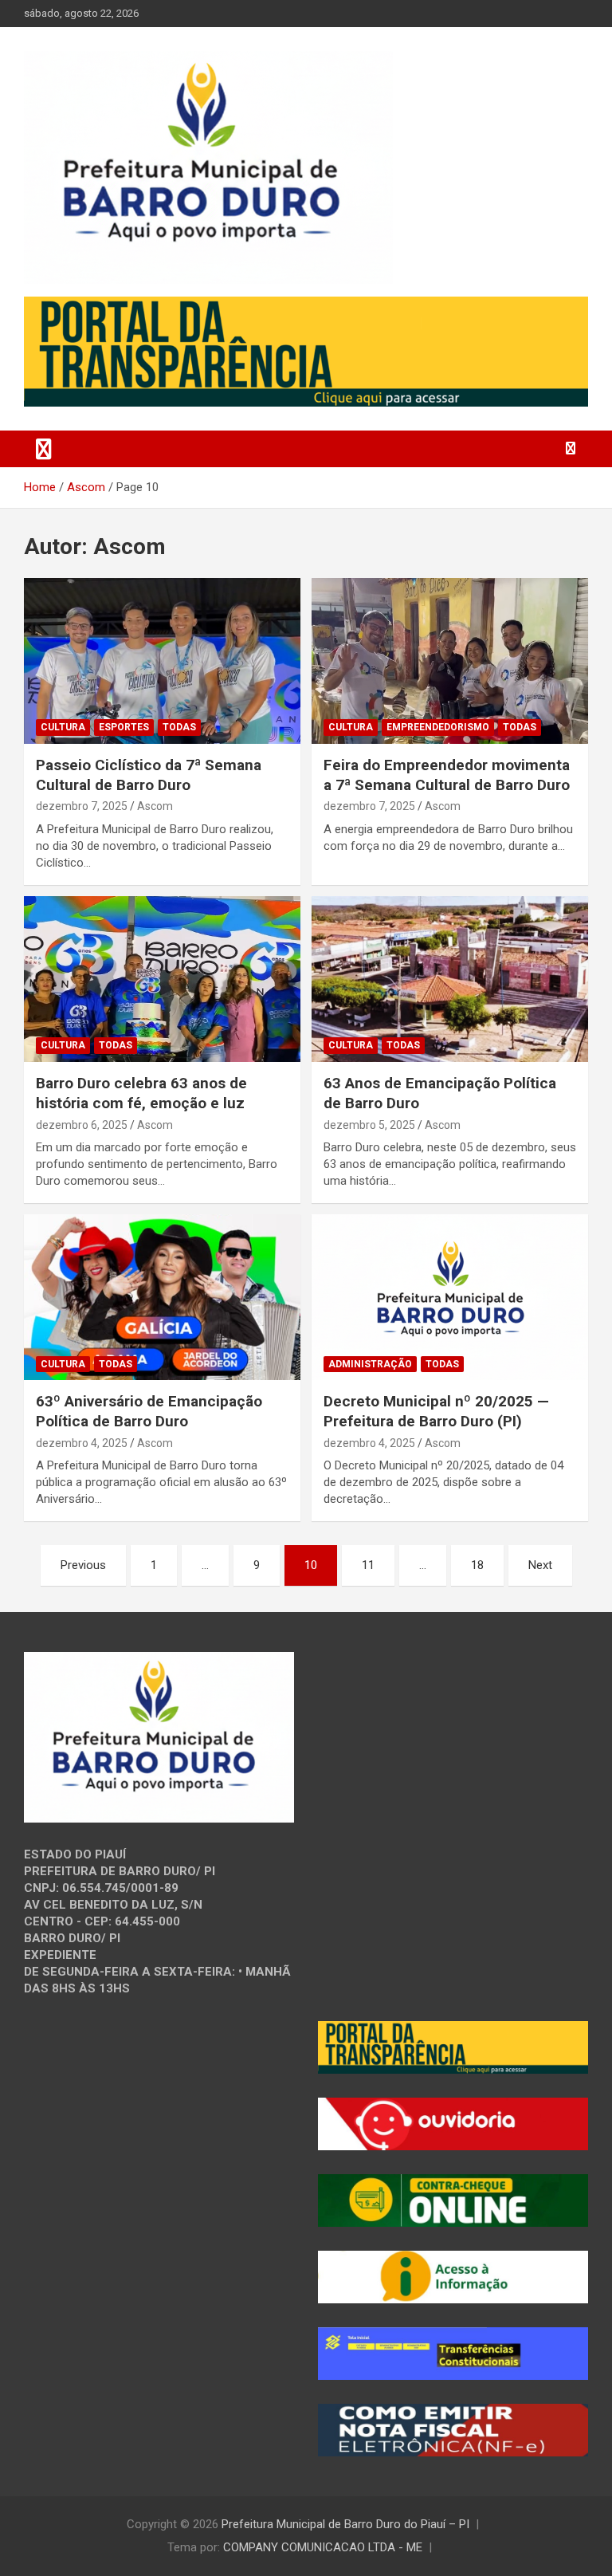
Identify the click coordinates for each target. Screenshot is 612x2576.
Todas (179, 727)
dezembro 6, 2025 (82, 1125)
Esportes (124, 727)
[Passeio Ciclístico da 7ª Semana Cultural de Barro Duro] (162, 661)
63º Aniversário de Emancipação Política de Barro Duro (149, 1411)
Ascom (155, 806)
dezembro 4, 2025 (82, 1443)
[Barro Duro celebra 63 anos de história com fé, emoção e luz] (162, 979)
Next (540, 1565)
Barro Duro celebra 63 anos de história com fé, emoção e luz (141, 1093)
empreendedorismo (438, 727)
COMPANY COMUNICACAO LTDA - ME (323, 2547)
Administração (370, 1364)
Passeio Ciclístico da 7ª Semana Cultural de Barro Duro (149, 775)
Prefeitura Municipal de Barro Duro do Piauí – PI (345, 2524)
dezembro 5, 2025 (369, 1125)
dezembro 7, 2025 (82, 806)
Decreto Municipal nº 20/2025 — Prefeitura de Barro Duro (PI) (436, 1411)
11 (368, 1565)
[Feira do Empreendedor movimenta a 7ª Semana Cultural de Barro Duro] (450, 661)
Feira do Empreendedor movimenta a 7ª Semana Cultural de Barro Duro (447, 775)
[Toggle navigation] (44, 449)
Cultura (63, 727)
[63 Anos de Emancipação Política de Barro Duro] (450, 979)
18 (477, 1565)
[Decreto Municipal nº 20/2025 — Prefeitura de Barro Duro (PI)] (450, 1298)
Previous (83, 1565)
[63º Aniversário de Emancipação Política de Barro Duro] (162, 1298)
